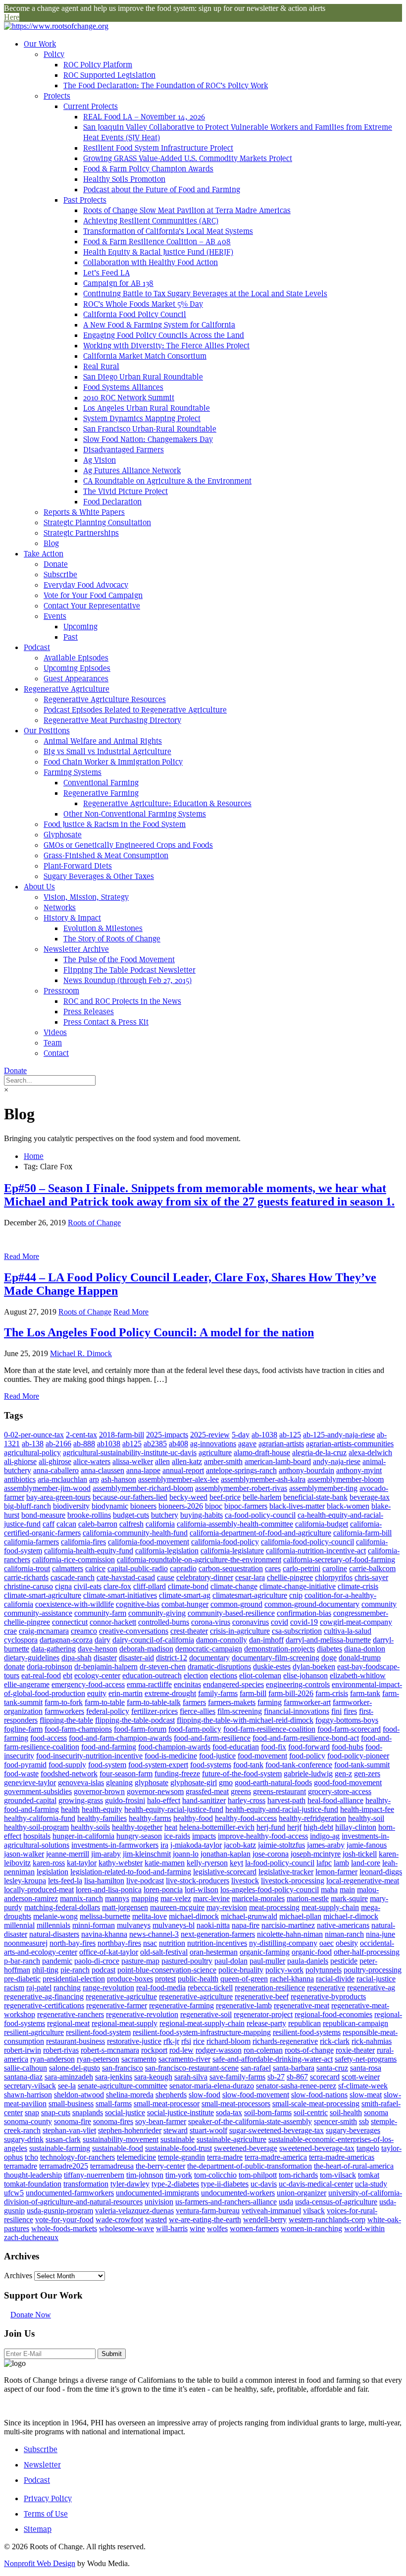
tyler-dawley (130, 2184)
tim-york (179, 2175)
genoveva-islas (81, 1782)
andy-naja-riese (337, 1461)
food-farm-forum (140, 1729)
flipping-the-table (66, 1720)
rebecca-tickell (210, 1988)
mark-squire (349, 1898)
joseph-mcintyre (316, 1854)
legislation (52, 1872)
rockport (154, 2050)
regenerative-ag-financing (44, 1997)
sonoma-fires (113, 2121)
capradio (183, 1568)
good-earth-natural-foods (273, 1782)
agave (247, 1444)
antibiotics (20, 1479)
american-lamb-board (278, 1461)
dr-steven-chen (163, 1667)
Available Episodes (76, 658)
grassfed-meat (207, 1791)
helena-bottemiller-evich (217, 1827)
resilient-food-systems (307, 2032)
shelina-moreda (130, 2095)
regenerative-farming (181, 2005)
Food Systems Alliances (123, 387)
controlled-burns (164, 1622)
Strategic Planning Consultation (97, 522)
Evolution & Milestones (103, 928)
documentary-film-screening (276, 1658)
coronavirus (251, 1622)
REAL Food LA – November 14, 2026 (144, 117)
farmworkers (64, 1711)
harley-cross (247, 1800)
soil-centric (311, 2112)
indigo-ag (325, 1836)
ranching (67, 1988)
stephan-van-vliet (69, 2130)
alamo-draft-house (262, 1452)
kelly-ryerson (207, 1863)
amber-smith (223, 1461)
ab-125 (290, 1435)
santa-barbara (294, 2068)
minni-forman (94, 1925)
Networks (60, 907)
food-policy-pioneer (358, 1756)
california (160, 1524)
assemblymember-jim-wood (47, 1488)
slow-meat (366, 2095)
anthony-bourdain (306, 1470)
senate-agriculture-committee (123, 2086)
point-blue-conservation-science (167, 1970)
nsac (150, 1943)
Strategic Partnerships (81, 533)
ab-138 (33, 1444)
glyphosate (152, 1782)
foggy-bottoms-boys (347, 1720)
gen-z (343, 1774)
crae (10, 1631)
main (347, 1890)
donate (14, 1667)
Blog (51, 543)
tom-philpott (258, 2175)
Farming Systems (73, 772)
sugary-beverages (353, 2130)
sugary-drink (24, 2139)
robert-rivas (61, 2050)
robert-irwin (23, 2050)
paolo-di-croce (97, 1961)
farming (270, 1702)
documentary (209, 1658)
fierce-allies (198, 1711)
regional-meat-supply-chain (202, 2023)
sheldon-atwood (79, 2095)
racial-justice (376, 1979)
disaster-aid (136, 1658)
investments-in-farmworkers (115, 1845)
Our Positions (47, 731)
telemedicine (136, 2157)
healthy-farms (150, 1818)
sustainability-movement (121, 2139)
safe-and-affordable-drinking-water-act (273, 2059)
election (196, 1675)
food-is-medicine (171, 1756)
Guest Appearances (76, 679)
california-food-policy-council (307, 1542)
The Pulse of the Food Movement (119, 959)
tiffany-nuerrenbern (94, 2175)
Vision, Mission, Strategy (86, 897)
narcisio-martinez (288, 1925)
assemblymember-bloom (346, 1479)
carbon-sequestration (231, 1568)
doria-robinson (50, 1667)
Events (55, 616)
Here (12, 17)
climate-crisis (358, 1586)
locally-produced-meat (39, 1890)
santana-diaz (23, 2077)
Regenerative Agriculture (67, 689)
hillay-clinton (356, 1827)
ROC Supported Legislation (109, 75)
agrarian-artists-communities (350, 1444)
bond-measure (43, 1515)
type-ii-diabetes (225, 2184)
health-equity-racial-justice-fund (174, 1809)
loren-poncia (163, 1890)
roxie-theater (355, 2050)
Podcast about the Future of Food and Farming (162, 190)
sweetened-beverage (246, 2148)
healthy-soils (90, 1827)
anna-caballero (56, 1470)
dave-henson (98, 1649)
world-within (364, 2228)
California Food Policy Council (135, 314)
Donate (56, 564)
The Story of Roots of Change (112, 939)
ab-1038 (264, 1435)
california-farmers (31, 1542)
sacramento (139, 2059)
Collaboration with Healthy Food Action (151, 262)
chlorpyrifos (334, 1577)
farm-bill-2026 (291, 1693)
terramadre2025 (64, 2166)
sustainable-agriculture (231, 2139)
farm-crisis (332, 1693)
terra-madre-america (276, 2157)
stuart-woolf (208, 2130)
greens (241, 1791)
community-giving (157, 1613)
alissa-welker (133, 1461)
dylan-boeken (314, 1667)
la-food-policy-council (280, 1863)
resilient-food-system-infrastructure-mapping (202, 2032)
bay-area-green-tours (58, 1497)
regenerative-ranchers (71, 2014)
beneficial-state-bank (315, 1497)
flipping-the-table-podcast (135, 1720)
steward (176, 2130)
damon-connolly (222, 1640)
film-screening (240, 1711)
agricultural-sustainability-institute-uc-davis (130, 1452)
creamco (84, 1631)
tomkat (369, 2175)
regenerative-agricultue (121, 1997)
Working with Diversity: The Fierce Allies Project (166, 346)
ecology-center (97, 1675)
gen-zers (367, 1774)
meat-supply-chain (330, 1907)
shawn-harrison (28, 2095)
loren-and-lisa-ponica (109, 1890)
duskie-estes (272, 1667)
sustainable (178, 2139)
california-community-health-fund (135, 1533)
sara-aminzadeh (69, 2077)
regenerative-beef (262, 1997)
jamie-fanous (367, 1845)
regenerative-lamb (244, 2005)
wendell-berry (265, 2220)
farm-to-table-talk (154, 1702)
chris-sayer (371, 1577)
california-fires (83, 1542)
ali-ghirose (55, 1461)
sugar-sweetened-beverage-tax (277, 2130)
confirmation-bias (304, 1613)
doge (329, 1658)
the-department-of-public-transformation (250, 2166)
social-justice (125, 2112)
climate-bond (188, 1586)
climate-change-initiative (298, 1586)
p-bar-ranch (22, 1961)
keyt (236, 1863)
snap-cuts (56, 2112)
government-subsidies (38, 1791)
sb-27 (276, 2077)
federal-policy (108, 1711)
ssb (364, 2121)
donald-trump (360, 1658)
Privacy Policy (48, 2498)
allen (162, 1461)
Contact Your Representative (92, 606)
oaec (327, 1943)
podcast (103, 1970)
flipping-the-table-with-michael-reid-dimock (245, 1720)
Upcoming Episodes (77, 668)
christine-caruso (28, 1586)
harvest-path (286, 1800)
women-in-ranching (311, 2228)
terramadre (21, 2166)
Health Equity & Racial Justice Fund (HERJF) (158, 252)
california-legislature (232, 1551)
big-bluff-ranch (27, 1506)
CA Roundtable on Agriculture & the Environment (167, 481)
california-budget (322, 1524)
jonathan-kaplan (226, 1854)
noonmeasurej (26, 1943)
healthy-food (193, 1818)
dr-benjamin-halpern (106, 1667)
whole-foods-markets (64, 2228)
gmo (226, 1782)
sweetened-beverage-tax (317, 2148)
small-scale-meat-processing (316, 2104)
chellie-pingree (290, 1577)
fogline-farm (23, 1729)
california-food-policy (225, 1542)
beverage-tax (370, 1497)
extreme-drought (170, 1693)
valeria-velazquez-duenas (134, 2211)
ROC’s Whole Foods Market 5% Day (143, 304)
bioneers (143, 1506)
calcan (66, 1524)
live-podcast (145, 1881)
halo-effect (164, 1800)
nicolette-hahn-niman (290, 1934)
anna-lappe (143, 1470)
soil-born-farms (268, 2112)
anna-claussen (102, 1470)
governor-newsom (155, 1791)
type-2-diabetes (175, 2184)
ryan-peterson (98, 2059)
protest (165, 1979)
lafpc (324, 1863)
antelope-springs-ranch (241, 1470)
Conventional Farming (101, 783)
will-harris (172, 2228)
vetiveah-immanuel (271, 2211)
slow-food (204, 2095)
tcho (31, 2157)
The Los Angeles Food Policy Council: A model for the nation (159, 1332)
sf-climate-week (363, 2086)
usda (286, 2202)
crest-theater (189, 1631)
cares (273, 1568)
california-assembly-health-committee (235, 1524)
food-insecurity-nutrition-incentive (89, 1756)
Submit (112, 2354)
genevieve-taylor (30, 1782)
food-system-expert (158, 1765)
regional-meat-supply (125, 2023)
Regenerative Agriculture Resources (105, 699)
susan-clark (63, 2139)
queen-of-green (244, 1979)
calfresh (131, 1524)
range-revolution (108, 1988)
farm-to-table (105, 1702)
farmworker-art (307, 1702)
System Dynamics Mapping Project (142, 418)
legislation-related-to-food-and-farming (131, 1872)
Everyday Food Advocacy (86, 585)
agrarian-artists (281, 1444)
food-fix (274, 1747)
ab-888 (84, 1444)
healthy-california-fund (40, 1818)
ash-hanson (119, 1479)
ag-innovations (213, 1444)
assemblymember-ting (323, 1488)
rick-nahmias (372, 2041)
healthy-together (137, 1827)
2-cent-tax (81, 1435)
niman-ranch (344, 1934)
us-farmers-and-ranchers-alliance (226, 2202)
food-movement (262, 1756)
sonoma (376, 2112)
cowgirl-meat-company (356, 1622)
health (70, 1809)
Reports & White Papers (84, 512)
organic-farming (265, 1952)
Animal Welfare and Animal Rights (103, 741)
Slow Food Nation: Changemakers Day (148, 439)
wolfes (217, 2228)
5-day (241, 1435)
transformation (86, 2184)
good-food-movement (348, 1782)
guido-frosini (125, 1800)
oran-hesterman (214, 1952)
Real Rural (101, 366)
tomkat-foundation (33, 2184)
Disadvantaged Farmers (124, 450)
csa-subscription (297, 1631)
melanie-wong (55, 1916)
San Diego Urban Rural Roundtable (143, 377)
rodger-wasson (219, 2050)
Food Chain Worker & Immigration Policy (113, 762)
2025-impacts (167, 1435)
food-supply (67, 1765)
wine (197, 2228)
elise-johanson (305, 1675)
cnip (296, 1595)
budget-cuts (131, 1515)
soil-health (346, 2112)
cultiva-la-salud (348, 1631)
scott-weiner (361, 2077)
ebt (68, 1675)
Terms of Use (46, 2514)
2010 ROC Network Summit (129, 398)
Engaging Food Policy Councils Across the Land (164, 335)
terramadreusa (112, 2166)
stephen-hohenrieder (130, 2130)
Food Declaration (112, 502)
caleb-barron (98, 1524)
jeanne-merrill (68, 1854)
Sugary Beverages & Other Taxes (99, 876)
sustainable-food (118, 2148)
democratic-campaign (209, 1649)
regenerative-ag (371, 1988)
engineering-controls (298, 1684)
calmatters (68, 1568)
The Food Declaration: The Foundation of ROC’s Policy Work (166, 85)
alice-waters (92, 1461)
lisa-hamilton (104, 1881)
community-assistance (38, 1613)
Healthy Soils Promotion (124, 179)
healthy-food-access (246, 1818)
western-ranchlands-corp (327, 2220)
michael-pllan (300, 1916)
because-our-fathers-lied (130, 1497)
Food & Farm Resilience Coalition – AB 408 (157, 242)
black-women (348, 1506)
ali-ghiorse (20, 1461)
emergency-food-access (88, 1684)
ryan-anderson (52, 2059)
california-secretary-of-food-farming (339, 1560)
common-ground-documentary (312, 1604)
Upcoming (80, 627)
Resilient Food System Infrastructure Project (158, 148)
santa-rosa (366, 2068)
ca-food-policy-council (260, 1515)
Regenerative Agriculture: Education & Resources (167, 803)
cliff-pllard (150, 1586)
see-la (67, 2086)
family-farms (218, 1693)
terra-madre (225, 2157)
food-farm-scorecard (349, 1729)
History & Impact (72, 918)
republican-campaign (355, 2023)
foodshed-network (69, 1774)
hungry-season (139, 1836)
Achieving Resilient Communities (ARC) (151, 221)
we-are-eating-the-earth (205, 2220)
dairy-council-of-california (153, 1640)
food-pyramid (25, 1765)
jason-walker (24, 1854)
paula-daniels (308, 1961)
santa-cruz (332, 2068)
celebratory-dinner (205, 1577)
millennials (53, 1925)
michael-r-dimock (351, 1916)
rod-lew (181, 2050)
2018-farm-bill (122, 1435)
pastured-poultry (187, 1961)
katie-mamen (165, 1863)
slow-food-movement (256, 2095)
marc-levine (211, 1898)
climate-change (234, 1586)
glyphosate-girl (194, 1782)
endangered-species (233, 1684)
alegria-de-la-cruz (319, 1452)
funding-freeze (177, 1774)
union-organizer (302, 2193)
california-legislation (167, 1551)
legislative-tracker (286, 1872)
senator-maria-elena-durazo (212, 2086)
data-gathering (53, 1649)
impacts (204, 1836)
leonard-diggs (381, 1872)
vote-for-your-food (64, 2220)
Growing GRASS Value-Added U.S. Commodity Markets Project (188, 158)
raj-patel (39, 1988)
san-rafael (256, 2068)
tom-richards (298, 2175)
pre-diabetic (22, 1979)
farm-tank (365, 1693)
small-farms (114, 2104)
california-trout (27, 1568)
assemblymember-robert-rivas (241, 1488)
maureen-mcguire (177, 1907)
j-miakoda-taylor (196, 1845)
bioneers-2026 (181, 1506)
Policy (54, 54)
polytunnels (324, 1970)
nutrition (172, 1943)
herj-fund (271, 1827)
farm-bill (253, 1693)
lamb (341, 1863)
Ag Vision (100, 460)
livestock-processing (293, 1881)
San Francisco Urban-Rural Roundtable (150, 429)
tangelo (368, 2148)
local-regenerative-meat (363, 1881)
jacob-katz (240, 1845)
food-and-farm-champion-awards (120, 1738)
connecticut (70, 1622)
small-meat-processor (167, 2104)
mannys (117, 1898)
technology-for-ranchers (77, 2157)
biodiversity (71, 1506)
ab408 (178, 1444)
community (379, 1604)
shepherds (171, 2095)
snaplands (88, 2112)
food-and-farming (109, 1747)
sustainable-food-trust (178, 2148)
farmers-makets (232, 1702)
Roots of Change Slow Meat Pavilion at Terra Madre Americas (187, 210)
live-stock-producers (198, 1881)
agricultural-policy (32, 1452)
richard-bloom (228, 2041)
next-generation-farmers (218, 1934)
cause (166, 1577)
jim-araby (106, 1854)
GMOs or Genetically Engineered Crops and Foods (128, 845)
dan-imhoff (266, 1640)
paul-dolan (231, 1961)
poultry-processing (373, 1970)
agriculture (215, 1452)
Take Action (44, 554)
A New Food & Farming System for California (159, 325)
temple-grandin (181, 2157)
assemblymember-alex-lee (178, 1479)
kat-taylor (82, 1863)
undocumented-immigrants (157, 2193)
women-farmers (254, 2228)
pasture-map (140, 1961)
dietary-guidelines (32, 1658)
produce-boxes (130, 1979)
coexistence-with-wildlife (75, 1604)
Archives (18, 2275)
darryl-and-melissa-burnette (328, 1640)
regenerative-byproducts (328, 1997)
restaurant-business (76, 2041)
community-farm (100, 1613)
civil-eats (88, 1586)
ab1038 (109, 1444)
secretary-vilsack (30, 2086)
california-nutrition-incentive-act (316, 1551)
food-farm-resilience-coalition (269, 1729)
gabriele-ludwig (308, 1774)
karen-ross (49, 1863)
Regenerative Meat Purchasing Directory (112, 720)
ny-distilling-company (283, 1943)
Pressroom (61, 991)
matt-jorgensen (125, 1907)
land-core (366, 1863)
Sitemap (38, 2529)
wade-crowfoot (119, 2220)
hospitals (37, 1836)
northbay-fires (119, 1943)
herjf (294, 1827)
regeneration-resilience (270, 1988)
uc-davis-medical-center (316, 2184)
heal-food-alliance (335, 1800)
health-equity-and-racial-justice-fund (282, 1809)
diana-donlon (365, 1649)
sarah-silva (191, 2077)
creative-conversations (134, 1631)
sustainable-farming (60, 2148)
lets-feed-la (65, 1881)
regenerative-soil (206, 2014)
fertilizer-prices (154, 1711)
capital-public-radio (138, 1568)
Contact (56, 1053)
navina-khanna (104, 1934)
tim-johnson (145, 2175)
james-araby (326, 1845)
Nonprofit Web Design (40, 2563)
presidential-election (74, 1979)
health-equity (102, 1809)
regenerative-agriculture (196, 1997)
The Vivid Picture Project (126, 491)
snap (32, 2112)
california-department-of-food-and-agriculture (260, 1533)
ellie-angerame (27, 1684)
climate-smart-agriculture (43, 1595)
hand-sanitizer (204, 1800)
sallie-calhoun (25, 2068)
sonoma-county (28, 2121)
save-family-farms (237, 2077)
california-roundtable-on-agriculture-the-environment (199, 1560)
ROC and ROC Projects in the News (122, 1001)
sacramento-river (184, 2059)
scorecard (325, 2077)
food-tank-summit (362, 1765)
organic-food (312, 1952)
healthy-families (102, 1818)
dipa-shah (76, 1658)
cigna (63, 1586)
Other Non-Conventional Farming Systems (135, 814)
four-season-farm (126, 1774)
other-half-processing (367, 1952)
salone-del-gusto (75, 2068)
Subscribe (60, 575)
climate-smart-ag (185, 1595)
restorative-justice (134, 2041)
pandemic (57, 1961)
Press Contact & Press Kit (106, 1022)
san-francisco (123, 2068)
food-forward (309, 1747)
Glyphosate (63, 835)
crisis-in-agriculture (240, 1631)
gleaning (119, 1782)
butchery (165, 1515)
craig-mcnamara (44, 1631)
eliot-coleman (260, 1675)
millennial (19, 1925)
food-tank (248, 1765)
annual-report (183, 1470)
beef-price (225, 1497)
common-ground (236, 1604)
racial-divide (335, 1979)
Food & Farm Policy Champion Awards (148, 169)
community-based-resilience (231, 1613)
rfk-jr (171, 2041)
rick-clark (335, 2041)
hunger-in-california (83, 1836)
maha (329, 1890)
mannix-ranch (81, 1898)
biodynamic (110, 1506)
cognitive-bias (138, 1604)
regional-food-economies (333, 2014)
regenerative (326, 1988)
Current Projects (91, 106)
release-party (266, 2023)
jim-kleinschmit (147, 1854)
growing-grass (81, 1800)
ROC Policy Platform (98, 65)
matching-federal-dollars (62, 1907)
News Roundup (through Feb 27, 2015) (127, 980)
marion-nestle (308, 1898)
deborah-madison (146, 1649)
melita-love (150, 1916)
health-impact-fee (367, 1809)
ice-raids (177, 1836)
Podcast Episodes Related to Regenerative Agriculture (135, 710)
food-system (107, 1765)
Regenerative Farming (101, 793)
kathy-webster (121, 1863)
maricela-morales (258, 1898)
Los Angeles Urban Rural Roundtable (147, 408)
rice (199, 2041)
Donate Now (31, 2315)
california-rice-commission (74, 1560)
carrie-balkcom (372, 1568)
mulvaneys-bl (174, 1925)
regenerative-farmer (117, 2005)
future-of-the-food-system (242, 1774)
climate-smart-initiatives (120, 1595)
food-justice (217, 1756)
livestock (245, 1881)
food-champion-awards (174, 1747)
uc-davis (264, 2184)
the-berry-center (160, 2166)
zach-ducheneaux (31, 2237)
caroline (335, 1568)
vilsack (314, 2211)
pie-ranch (75, 1970)
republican (304, 2023)
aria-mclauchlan (62, 1479)
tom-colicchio (215, 2175)
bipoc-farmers (246, 1506)
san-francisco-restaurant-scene (192, 2068)
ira (164, 1845)
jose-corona (271, 1854)
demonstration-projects (279, 1649)
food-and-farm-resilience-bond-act (306, 1738)
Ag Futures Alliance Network (132, 470)
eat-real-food (41, 1675)
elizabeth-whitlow (358, 1675)
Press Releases (89, 1012)
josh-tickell (360, 1854)
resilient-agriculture (34, 2032)
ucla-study (371, 2184)
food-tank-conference (299, 1765)
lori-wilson (202, 1890)
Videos (55, 1032)
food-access (49, 1738)
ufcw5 (14, 2193)
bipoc (214, 1506)
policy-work (284, 1970)
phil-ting (45, 1970)
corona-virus (211, 1622)
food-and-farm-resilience (212, 1738)
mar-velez (176, 1898)
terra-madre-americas (342, 2157)
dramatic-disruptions (219, 1667)
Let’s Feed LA (106, 273)
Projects (57, 96)
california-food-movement (149, 1542)
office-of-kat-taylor (109, 1952)
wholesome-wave (127, 2228)
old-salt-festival (164, 1952)
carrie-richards (26, 1577)
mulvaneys (134, 1925)
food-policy (307, 1756)
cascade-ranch (73, 1577)
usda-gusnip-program (60, 2211)
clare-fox (117, 1586)
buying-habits (202, 1515)
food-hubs (348, 1747)
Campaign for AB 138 (118, 283)
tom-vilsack (338, 2175)
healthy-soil (366, 1818)
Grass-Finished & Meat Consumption (106, 855)
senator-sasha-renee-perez (296, 2086)
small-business (71, 2104)
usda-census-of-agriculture (336, 2202)
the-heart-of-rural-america (354, 2166)
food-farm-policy (195, 1729)
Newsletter (42, 2465)
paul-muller (267, 1961)
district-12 (172, 1658)
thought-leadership (33, 2175)
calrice (95, 1568)
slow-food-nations (319, 2095)
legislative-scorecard (225, 1872)
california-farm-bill (362, 1533)
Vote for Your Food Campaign (93, 595)
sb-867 (297, 2077)
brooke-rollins (89, 1515)
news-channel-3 (154, 1934)
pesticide (344, 1961)
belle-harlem (262, 1497)
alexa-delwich (370, 1452)
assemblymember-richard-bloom (143, 1488)
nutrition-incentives (217, 1943)
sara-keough (153, 2077)
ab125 (132, 1444)
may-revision (227, 1907)
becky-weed (188, 1497)
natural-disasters (54, 1934)
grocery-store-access (340, 1791)
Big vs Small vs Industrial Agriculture (107, 751)
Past (71, 637)
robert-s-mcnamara (110, 2050)
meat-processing (274, 1907)
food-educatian (236, 1747)
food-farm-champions (78, 1729)
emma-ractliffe (149, 1684)
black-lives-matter (297, 1506)
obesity (347, 1943)
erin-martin (126, 1693)
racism (14, 1988)
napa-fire (246, 1925)
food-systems (211, 1765)
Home (34, 1156)
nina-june (381, 1934)
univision (159, 2202)
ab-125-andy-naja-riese (339, 1435)
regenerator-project (263, 2014)
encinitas (187, 1684)
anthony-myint (359, 1470)
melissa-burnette (105, 1916)
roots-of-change (309, 2050)
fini (336, 1711)
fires (350, 1711)
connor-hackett (113, 1622)
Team (53, 1043)
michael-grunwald (249, 1916)
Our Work (40, 44)
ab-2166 (58, 1444)
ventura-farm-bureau (208, 2211)
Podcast (37, 647)
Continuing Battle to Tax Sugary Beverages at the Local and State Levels (205, 294)
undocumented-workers (238, 2193)
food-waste (21, 1774)
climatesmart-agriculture (250, 1595)
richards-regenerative (285, 2041)
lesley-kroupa (25, 1881)
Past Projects (85, 200)
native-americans (343, 1925)
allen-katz (187, 1461)
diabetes (330, 1649)
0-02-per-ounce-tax (34, 1435)
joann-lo (186, 1854)
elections (224, 1675)
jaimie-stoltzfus (281, 1845)
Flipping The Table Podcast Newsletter (129, 970)
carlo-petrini (302, 1568)
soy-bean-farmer (161, 2121)
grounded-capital (30, 1800)
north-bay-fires (73, 1943)
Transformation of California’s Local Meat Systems (168, 231)
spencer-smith (335, 2121)
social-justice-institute (180, 2112)
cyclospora (21, 1640)
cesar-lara (250, 1577)
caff (49, 1524)
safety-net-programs (366, 2059)
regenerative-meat (302, 2005)
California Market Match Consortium (145, 356)
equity (97, 1693)
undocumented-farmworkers (70, 2193)
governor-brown (99, 1791)
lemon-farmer (336, 1872)
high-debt (318, 1827)
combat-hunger (185, 1604)
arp (94, 1479)
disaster (105, 1658)
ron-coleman (263, 2050)
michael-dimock (194, 1916)
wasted (156, 2220)
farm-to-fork (64, 1702)
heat (171, 1827)
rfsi (186, 2041)
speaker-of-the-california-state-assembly (250, 2121)
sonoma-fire (73, 2121)
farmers (194, 1702)
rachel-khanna (292, 1979)
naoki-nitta (213, 1925)
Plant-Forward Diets (78, 866)
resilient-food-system (98, 2032)
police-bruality (241, 1970)
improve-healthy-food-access (263, 1836)
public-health (198, 1979)
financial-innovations (297, 1711)
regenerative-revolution (142, 2014)
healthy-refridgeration (312, 1818)
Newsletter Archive (76, 949)
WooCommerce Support (231, 1806)
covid (279, 1622)
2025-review (210, 1435)
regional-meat (68, 2023)
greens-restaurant (279, 1791)
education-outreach (152, 1675)
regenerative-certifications (44, 2005)
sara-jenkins (114, 2077)
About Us (39, 887)
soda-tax (229, 2112)
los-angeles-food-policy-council (270, 1890)
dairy (102, 1640)
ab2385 (155, 1444)
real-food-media (161, 1988)
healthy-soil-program (36, 1827)
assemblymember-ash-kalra (263, 1479)
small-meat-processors (236, 2104)
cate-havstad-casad (126, 1577)
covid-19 (304, 1622)
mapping (145, 1898)
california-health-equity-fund (89, 1551)
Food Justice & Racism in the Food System (115, 824)
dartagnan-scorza (66, 1640)
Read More (22, 1256)
